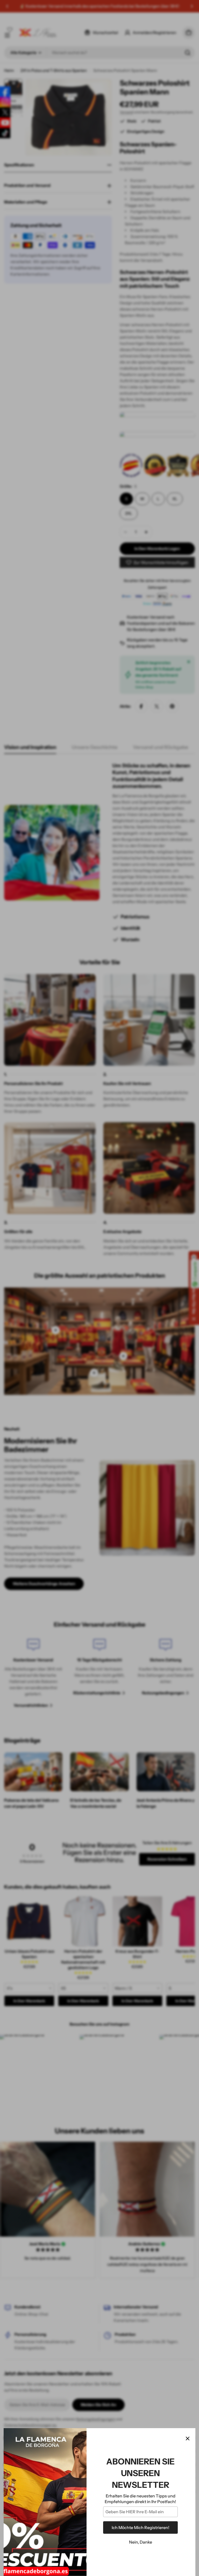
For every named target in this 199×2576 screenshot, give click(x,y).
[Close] (188, 2439)
